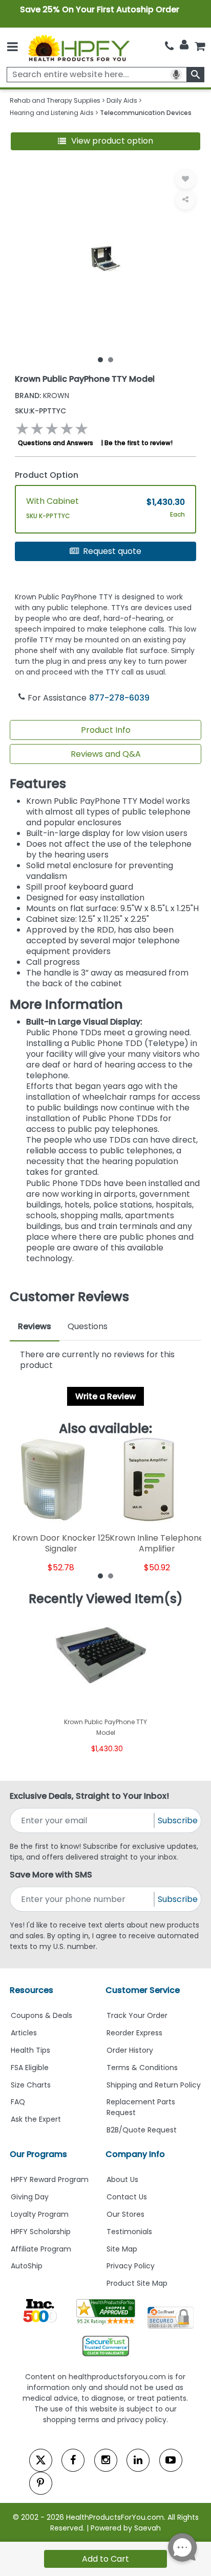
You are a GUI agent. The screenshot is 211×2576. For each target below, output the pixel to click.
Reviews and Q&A (106, 754)
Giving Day (30, 2197)
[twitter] (41, 2460)
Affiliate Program (41, 2249)
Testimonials (129, 2232)
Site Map (122, 2249)
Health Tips (30, 2050)
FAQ (18, 2102)
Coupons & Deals (41, 2015)
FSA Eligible (30, 2068)
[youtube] (171, 2460)
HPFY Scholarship (41, 2232)
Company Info (135, 2154)
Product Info (106, 730)
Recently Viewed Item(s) (106, 1599)
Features (38, 784)
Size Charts (31, 2085)
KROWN (42, 396)
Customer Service (143, 1990)
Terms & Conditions (142, 2068)
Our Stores (125, 2214)
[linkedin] (138, 2460)
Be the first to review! (139, 443)
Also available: (105, 1429)
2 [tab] (111, 359)
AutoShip (27, 2266)
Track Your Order (137, 2015)
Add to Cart (105, 2559)
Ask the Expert (36, 2119)
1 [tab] (100, 359)
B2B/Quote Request (142, 2130)
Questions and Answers (56, 443)
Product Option (47, 475)
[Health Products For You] (79, 47)
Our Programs (38, 2154)
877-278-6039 (119, 698)
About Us (122, 2179)
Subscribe (178, 1820)
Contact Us (127, 2197)
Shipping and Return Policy (154, 2085)
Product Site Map (137, 2283)
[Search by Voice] (176, 75)
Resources (31, 1990)
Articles (24, 2033)
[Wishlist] (185, 179)
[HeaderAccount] (184, 45)
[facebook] (73, 2460)
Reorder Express (134, 2033)
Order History (130, 2050)
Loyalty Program (40, 2214)
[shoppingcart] (200, 46)
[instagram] (106, 2460)
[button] (106, 141)
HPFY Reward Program (50, 2179)
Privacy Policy (131, 2266)
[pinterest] (41, 2483)
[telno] (169, 46)
